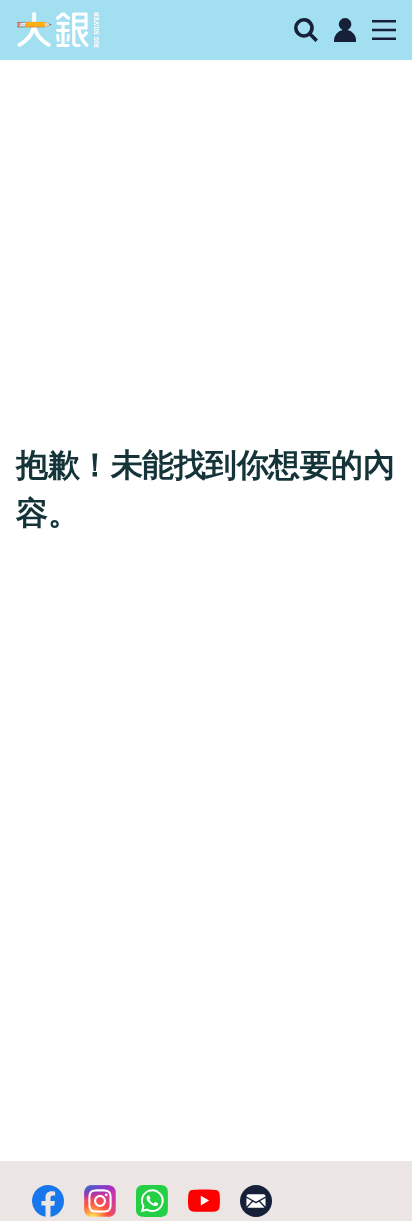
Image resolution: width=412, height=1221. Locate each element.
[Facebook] (48, 1201)
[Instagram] (100, 1201)
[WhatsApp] (152, 1201)
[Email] (256, 1201)
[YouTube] (204, 1201)
